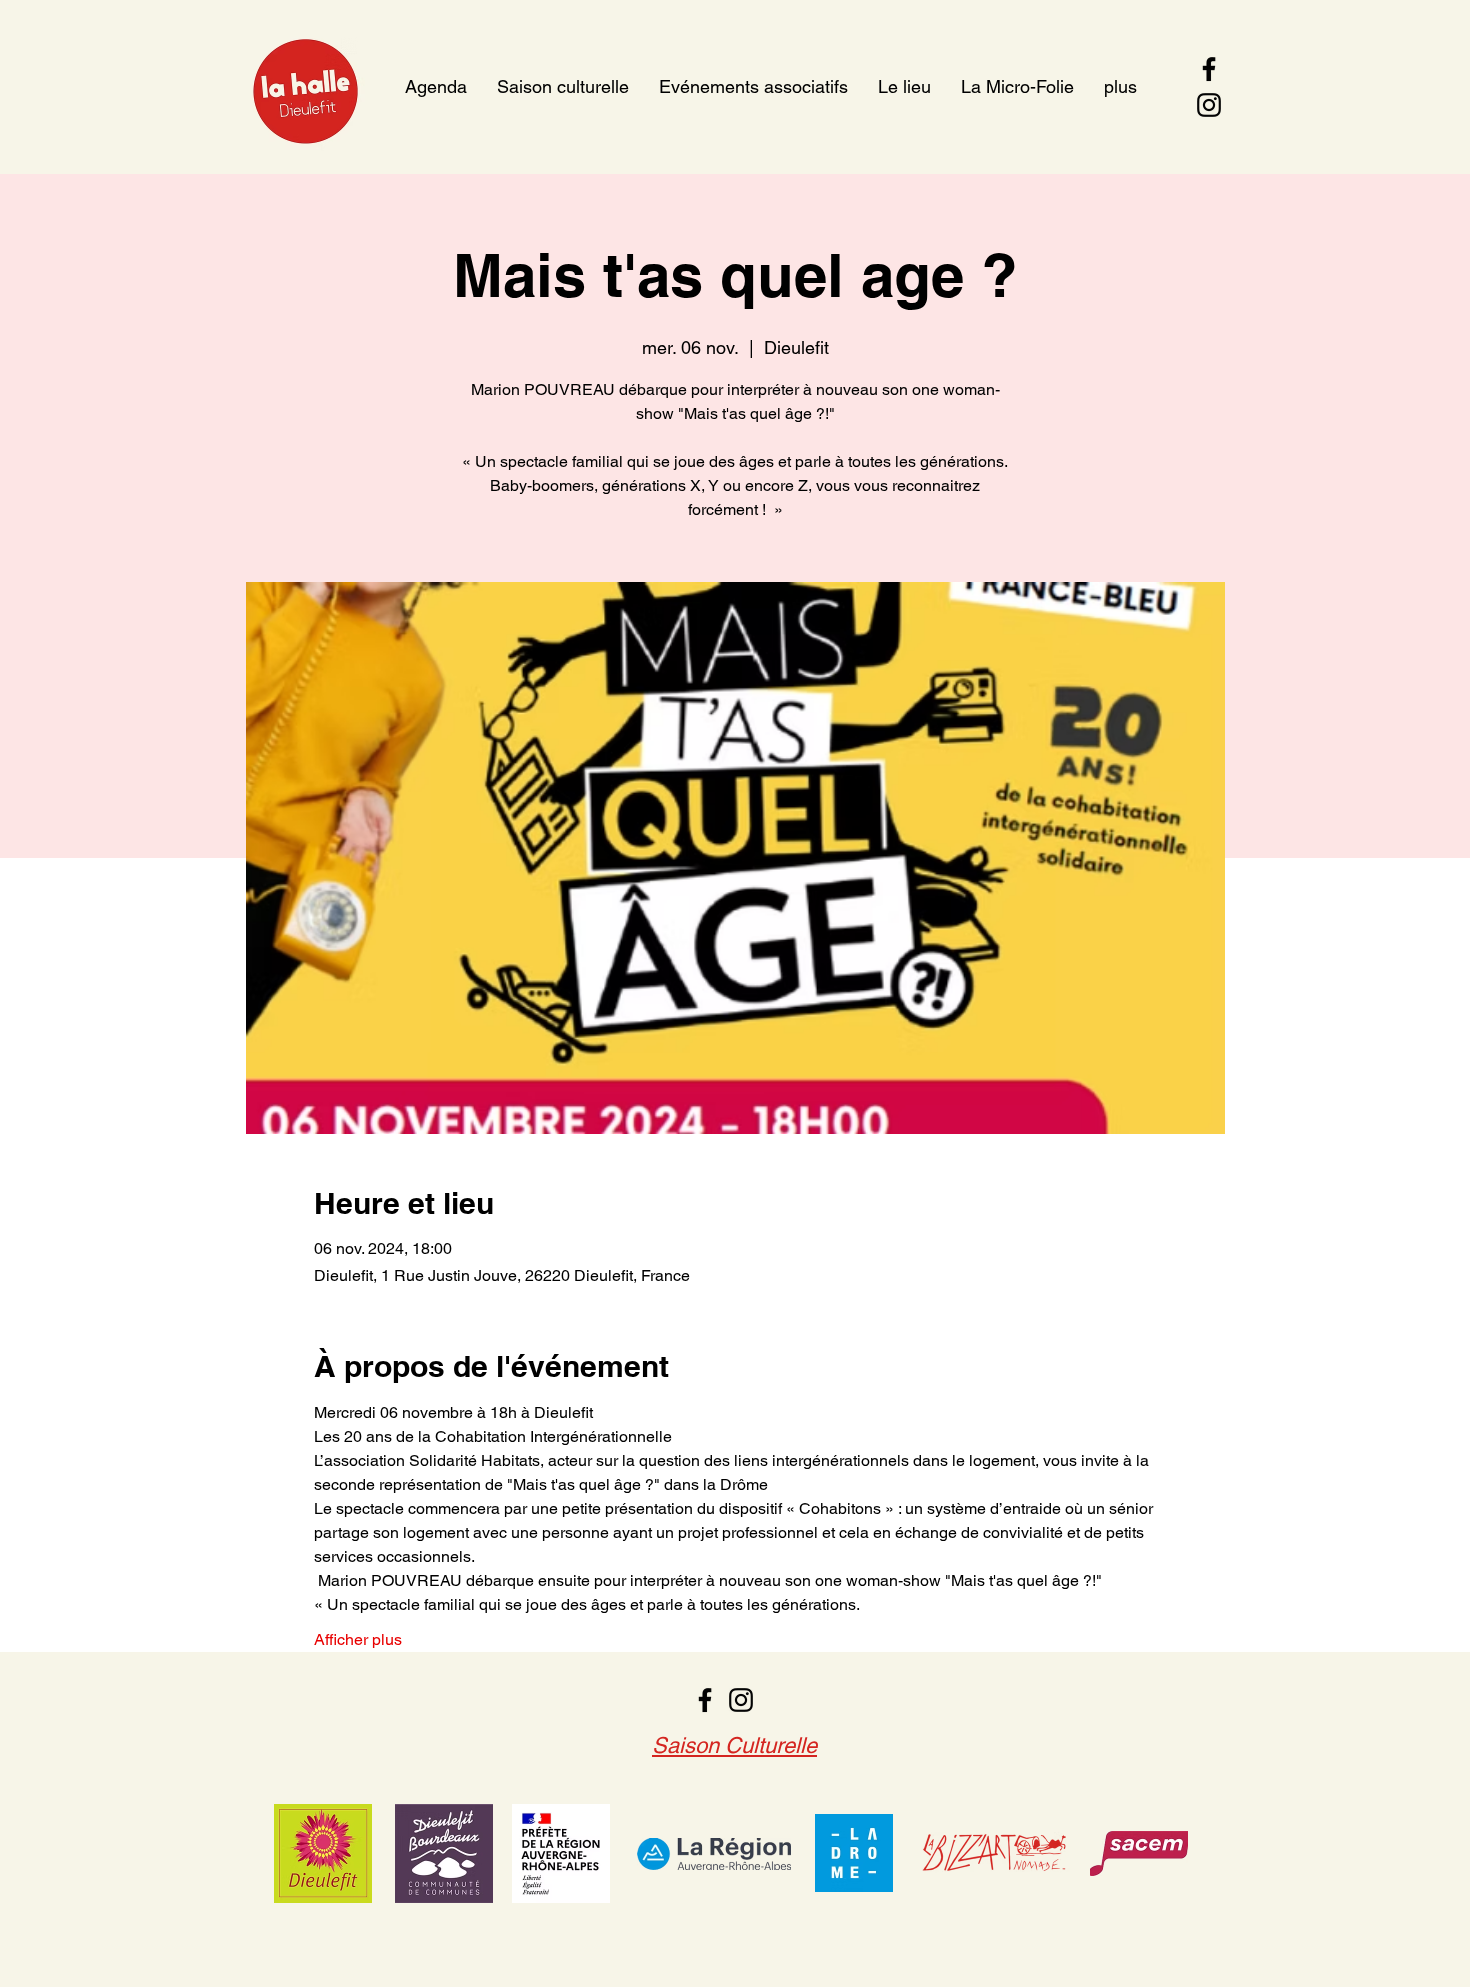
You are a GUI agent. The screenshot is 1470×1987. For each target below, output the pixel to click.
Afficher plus (358, 1639)
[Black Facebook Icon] (1209, 69)
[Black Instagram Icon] (1209, 105)
